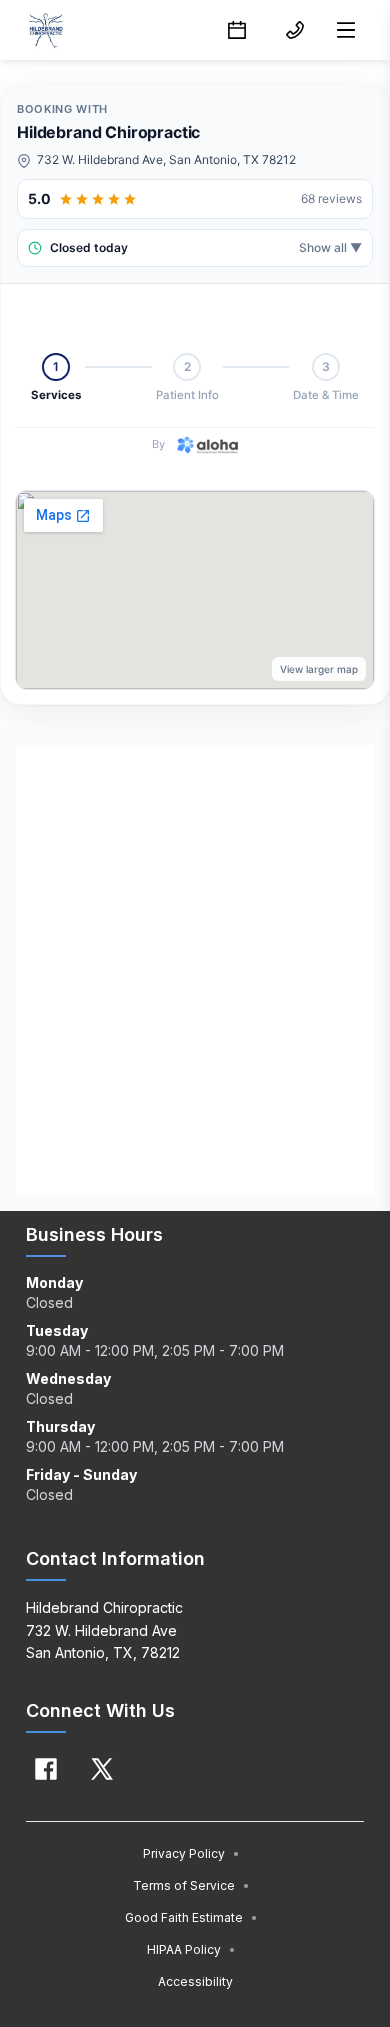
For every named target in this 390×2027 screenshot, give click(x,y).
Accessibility (195, 1981)
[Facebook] (46, 1769)
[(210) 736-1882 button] (295, 30)
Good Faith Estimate (191, 1917)
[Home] (45, 30)
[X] (102, 1769)
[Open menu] (346, 30)
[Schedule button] (237, 30)
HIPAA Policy (191, 1949)
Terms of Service (191, 1885)
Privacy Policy (191, 1853)
